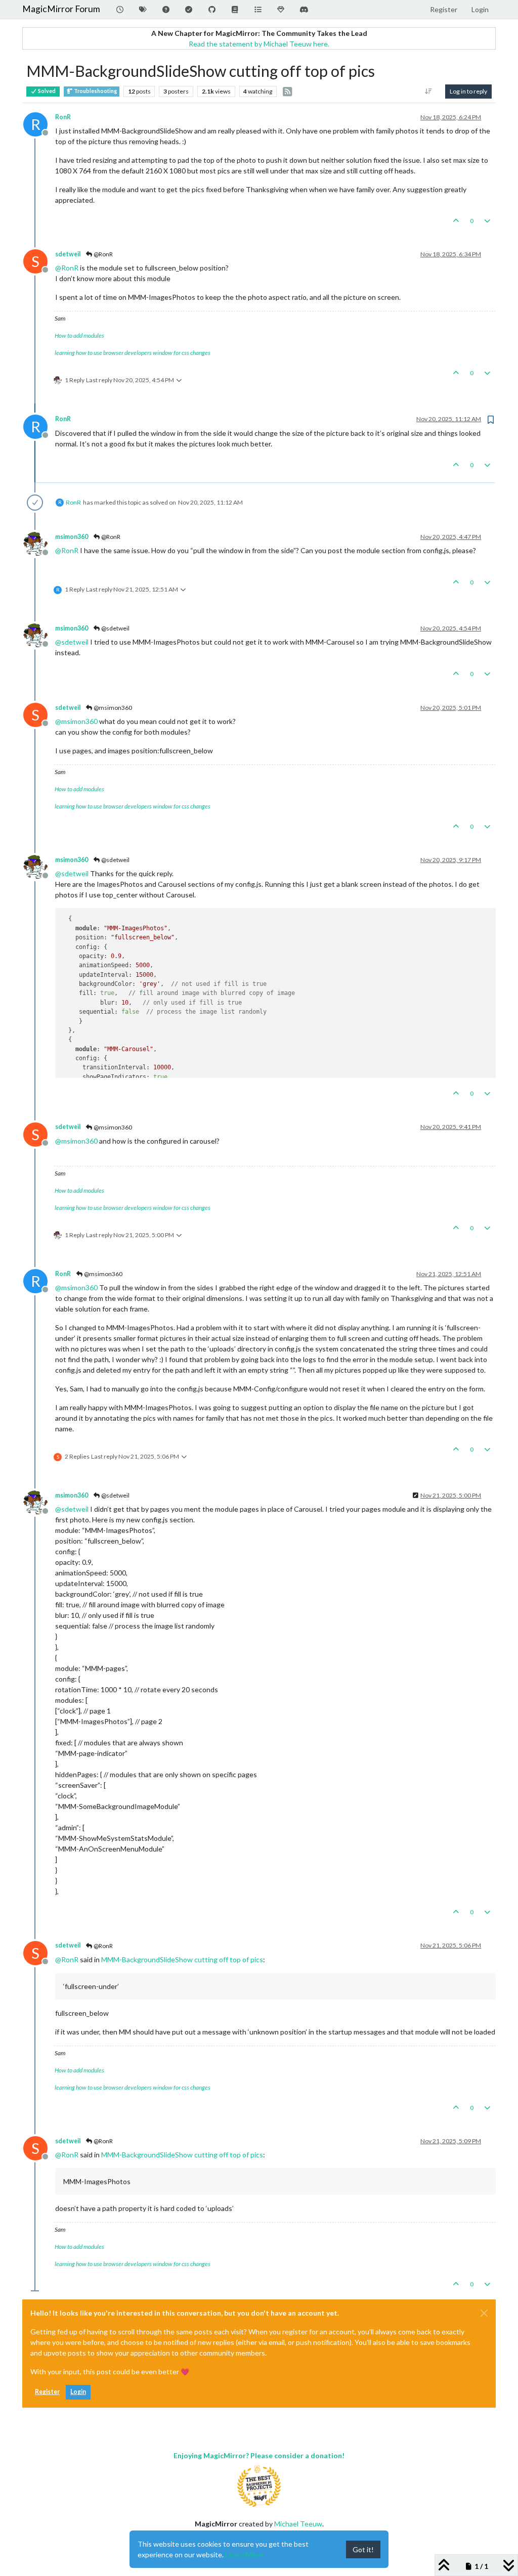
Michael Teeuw (298, 2524)
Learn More (244, 2555)
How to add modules (79, 335)
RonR (63, 117)
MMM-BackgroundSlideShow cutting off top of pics (182, 1959)
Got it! (363, 2549)
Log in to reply (468, 91)
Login (78, 2392)
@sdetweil (115, 628)
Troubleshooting (95, 91)
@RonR (103, 254)
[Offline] (39, 543)
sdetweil (68, 254)
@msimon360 (112, 708)
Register (47, 2392)
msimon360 (72, 537)
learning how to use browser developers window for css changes (133, 353)
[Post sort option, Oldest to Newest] (429, 92)
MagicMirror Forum (61, 9)
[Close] (484, 2313)
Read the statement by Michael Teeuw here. (259, 44)
